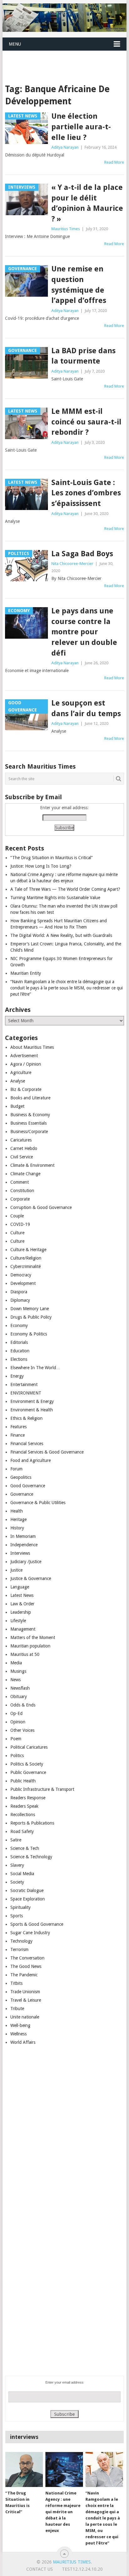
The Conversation (27, 1958)
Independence (24, 1545)
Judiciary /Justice (26, 1562)
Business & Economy (30, 1115)
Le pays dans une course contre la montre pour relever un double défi (84, 632)
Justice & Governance (31, 1578)
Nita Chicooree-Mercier (72, 564)
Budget (17, 1106)
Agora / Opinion (26, 1064)
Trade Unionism (25, 1992)
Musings (18, 1671)
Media (16, 1663)
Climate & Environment (32, 1165)
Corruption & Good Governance (41, 1207)
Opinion (18, 1722)
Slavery (17, 1865)
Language (20, 1587)
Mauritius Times (66, 229)
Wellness (18, 2034)
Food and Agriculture (31, 1460)
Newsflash (20, 1688)
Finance (18, 1435)
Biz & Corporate (26, 1089)
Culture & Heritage (28, 1250)
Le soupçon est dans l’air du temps (86, 708)
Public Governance (28, 1772)
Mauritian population (30, 1646)
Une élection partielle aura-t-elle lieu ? (81, 127)
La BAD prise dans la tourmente (83, 356)
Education (20, 1351)
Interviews (20, 1553)
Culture (17, 1233)
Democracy (21, 1275)
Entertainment (24, 1385)
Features (18, 1427)
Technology (21, 1941)
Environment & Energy (32, 1401)
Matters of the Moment (33, 1637)
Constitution (22, 1191)
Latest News (22, 1595)
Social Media (22, 1874)
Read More (114, 162)
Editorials (19, 1342)
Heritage (18, 1519)
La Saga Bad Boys (82, 554)
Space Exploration (28, 1899)
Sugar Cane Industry (30, 1933)
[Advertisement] (66, 59)
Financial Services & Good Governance (47, 1452)
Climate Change (25, 1174)
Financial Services (27, 1444)
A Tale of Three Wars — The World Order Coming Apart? (65, 889)
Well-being (20, 2025)
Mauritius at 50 (25, 1654)
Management (23, 1629)
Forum (16, 1469)
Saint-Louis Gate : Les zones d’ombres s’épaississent (86, 493)
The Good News (26, 1966)
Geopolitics (21, 1477)
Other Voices (22, 1730)
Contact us (40, 2569)
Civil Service (22, 1157)
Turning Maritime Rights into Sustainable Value (55, 898)
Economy (19, 1325)
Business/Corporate (29, 1132)
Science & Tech (25, 1848)
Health (17, 1511)
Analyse (18, 1081)
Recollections (23, 1815)
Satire (16, 1840)
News (15, 1680)
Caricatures (21, 1140)
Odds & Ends (23, 1705)
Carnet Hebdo (24, 1148)
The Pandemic (24, 1975)
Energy (17, 1376)
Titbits (16, 1983)
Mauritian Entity (26, 973)
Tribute (17, 2009)
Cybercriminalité (26, 1266)
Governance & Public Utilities (38, 1503)
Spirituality (21, 1907)
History (17, 1528)
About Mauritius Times (32, 1047)
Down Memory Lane (30, 1309)
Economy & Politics (29, 1334)
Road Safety (22, 1831)
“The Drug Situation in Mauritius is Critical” (52, 858)
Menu (15, 44)
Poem (16, 1739)
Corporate (20, 1199)
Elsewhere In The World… (35, 1368)
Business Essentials (28, 1123)
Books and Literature (30, 1098)
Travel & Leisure (26, 2000)
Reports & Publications (32, 1823)
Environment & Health (32, 1410)
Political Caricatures (29, 1747)
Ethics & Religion (26, 1418)
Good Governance (28, 1486)
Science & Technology (31, 1857)
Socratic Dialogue (27, 1890)
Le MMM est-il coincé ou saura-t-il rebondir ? (86, 422)
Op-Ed (16, 1713)
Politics (17, 1756)
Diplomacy (20, 1300)
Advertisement (24, 1056)
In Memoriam (23, 1536)
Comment (20, 1182)
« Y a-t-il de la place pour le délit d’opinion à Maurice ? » (87, 203)
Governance (22, 1494)
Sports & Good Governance (37, 1924)
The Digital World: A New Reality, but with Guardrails (61, 935)
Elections (19, 1359)
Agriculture (21, 1073)
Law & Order (22, 1604)
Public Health (23, 1781)
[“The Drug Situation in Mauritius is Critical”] (24, 2469)
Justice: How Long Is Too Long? (41, 866)
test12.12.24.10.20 (82, 2569)
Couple (17, 1216)
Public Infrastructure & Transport (42, 1789)
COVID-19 (20, 1224)
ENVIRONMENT (26, 1393)
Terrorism (19, 1949)
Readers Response (28, 1798)
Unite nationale (25, 2017)
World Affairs (23, 2042)
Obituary (19, 1697)
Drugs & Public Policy (31, 1317)
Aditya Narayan (65, 147)
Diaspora (19, 1292)
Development (23, 1283)
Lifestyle (18, 1621)
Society (17, 1882)
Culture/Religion (26, 1258)
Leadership (21, 1612)
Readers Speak (24, 1806)
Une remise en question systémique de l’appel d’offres (79, 285)
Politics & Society (27, 1764)
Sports (17, 1916)
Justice (16, 1570)
